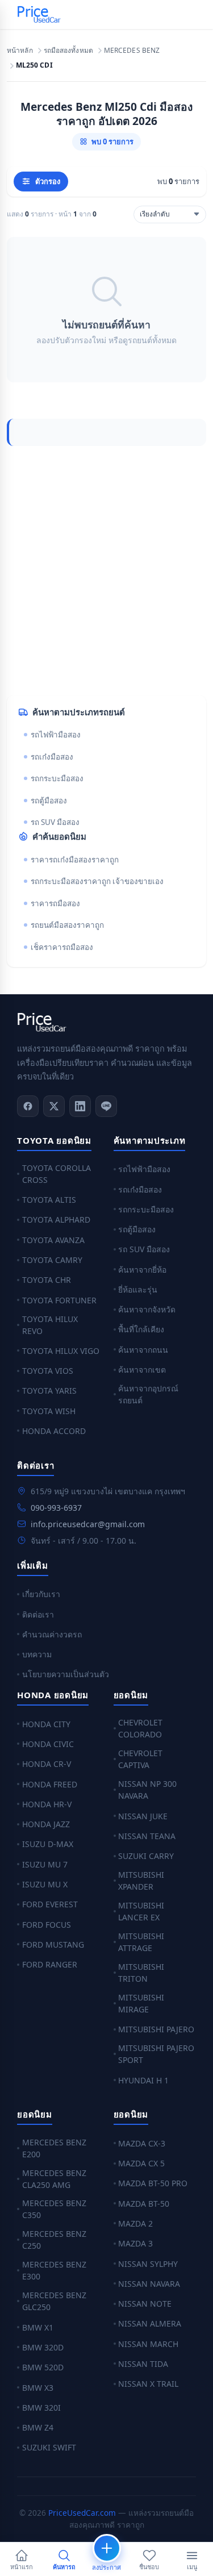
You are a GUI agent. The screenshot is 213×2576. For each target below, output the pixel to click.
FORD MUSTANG (53, 1944)
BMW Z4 (38, 2427)
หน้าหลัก (20, 51)
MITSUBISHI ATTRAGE (141, 1942)
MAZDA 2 (135, 2223)
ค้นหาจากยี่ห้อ (142, 1270)
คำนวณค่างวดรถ (52, 1634)
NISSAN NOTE (145, 2304)
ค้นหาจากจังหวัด (147, 1309)
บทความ (37, 1654)
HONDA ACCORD (54, 1431)
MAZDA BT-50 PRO (153, 2183)
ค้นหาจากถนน (143, 1350)
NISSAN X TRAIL (148, 2384)
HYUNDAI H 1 (143, 2080)
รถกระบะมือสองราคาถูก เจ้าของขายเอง (97, 881)
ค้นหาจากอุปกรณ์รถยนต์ (148, 1394)
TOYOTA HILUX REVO (50, 1325)
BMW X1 (38, 2327)
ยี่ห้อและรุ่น (138, 1289)
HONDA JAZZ (46, 1824)
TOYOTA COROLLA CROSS (57, 1174)
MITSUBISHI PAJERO (156, 2029)
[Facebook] (28, 1106)
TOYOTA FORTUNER (59, 1300)
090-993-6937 (56, 1508)
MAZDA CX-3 (142, 2143)
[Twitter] (54, 1106)
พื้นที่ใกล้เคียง (141, 1329)
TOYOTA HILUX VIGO (61, 1351)
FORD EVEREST (50, 1904)
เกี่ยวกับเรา (41, 1594)
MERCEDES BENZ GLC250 (54, 2301)
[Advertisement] (106, 571)
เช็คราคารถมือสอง (62, 947)
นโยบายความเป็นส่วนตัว (66, 1674)
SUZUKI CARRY (146, 1856)
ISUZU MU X (45, 1884)
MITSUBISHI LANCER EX (141, 1911)
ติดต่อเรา (38, 1614)
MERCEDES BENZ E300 (54, 2270)
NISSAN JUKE (143, 1816)
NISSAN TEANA (147, 1836)
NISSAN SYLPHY (148, 2264)
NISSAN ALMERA (150, 2323)
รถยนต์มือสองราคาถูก (67, 925)
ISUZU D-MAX (48, 1844)
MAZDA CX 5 (141, 2163)
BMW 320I (41, 2408)
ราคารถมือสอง (55, 903)
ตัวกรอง (48, 181)
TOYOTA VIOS (48, 1371)
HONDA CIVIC (48, 1744)
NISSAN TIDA (143, 2364)
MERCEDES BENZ (132, 51)
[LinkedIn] (80, 1106)
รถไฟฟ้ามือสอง (56, 735)
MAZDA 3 (135, 2243)
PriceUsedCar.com (82, 2513)
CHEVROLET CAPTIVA (140, 1759)
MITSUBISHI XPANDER (141, 1881)
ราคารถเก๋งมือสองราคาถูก (75, 860)
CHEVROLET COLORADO (140, 1728)
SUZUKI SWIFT (49, 2447)
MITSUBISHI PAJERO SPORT (156, 2054)
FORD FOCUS (47, 1925)
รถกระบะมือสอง (57, 778)
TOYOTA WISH (49, 1411)
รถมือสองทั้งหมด (68, 51)
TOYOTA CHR (47, 1280)
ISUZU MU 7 (45, 1864)
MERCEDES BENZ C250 (54, 2240)
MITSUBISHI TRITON (141, 1973)
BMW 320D (43, 2347)
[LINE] (106, 1106)
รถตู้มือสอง (49, 801)
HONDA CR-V (47, 1764)
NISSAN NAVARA (149, 2284)
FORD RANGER (50, 1964)
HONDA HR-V (47, 1804)
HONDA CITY (46, 1724)
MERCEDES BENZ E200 (54, 2148)
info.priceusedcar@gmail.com (88, 1524)
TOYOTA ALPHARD (56, 1220)
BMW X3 (38, 2388)
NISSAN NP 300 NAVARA (147, 1790)
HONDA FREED (50, 1784)
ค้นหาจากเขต (142, 1370)
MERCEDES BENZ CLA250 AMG (54, 2179)
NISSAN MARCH (148, 2344)
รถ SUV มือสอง (55, 822)
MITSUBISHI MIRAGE (141, 2003)
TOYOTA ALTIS (49, 1200)
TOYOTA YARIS (49, 1391)
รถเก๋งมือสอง (52, 757)
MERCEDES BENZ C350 (54, 2209)
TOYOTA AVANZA (53, 1240)
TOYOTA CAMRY (52, 1260)
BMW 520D (43, 2367)
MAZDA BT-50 (144, 2204)
